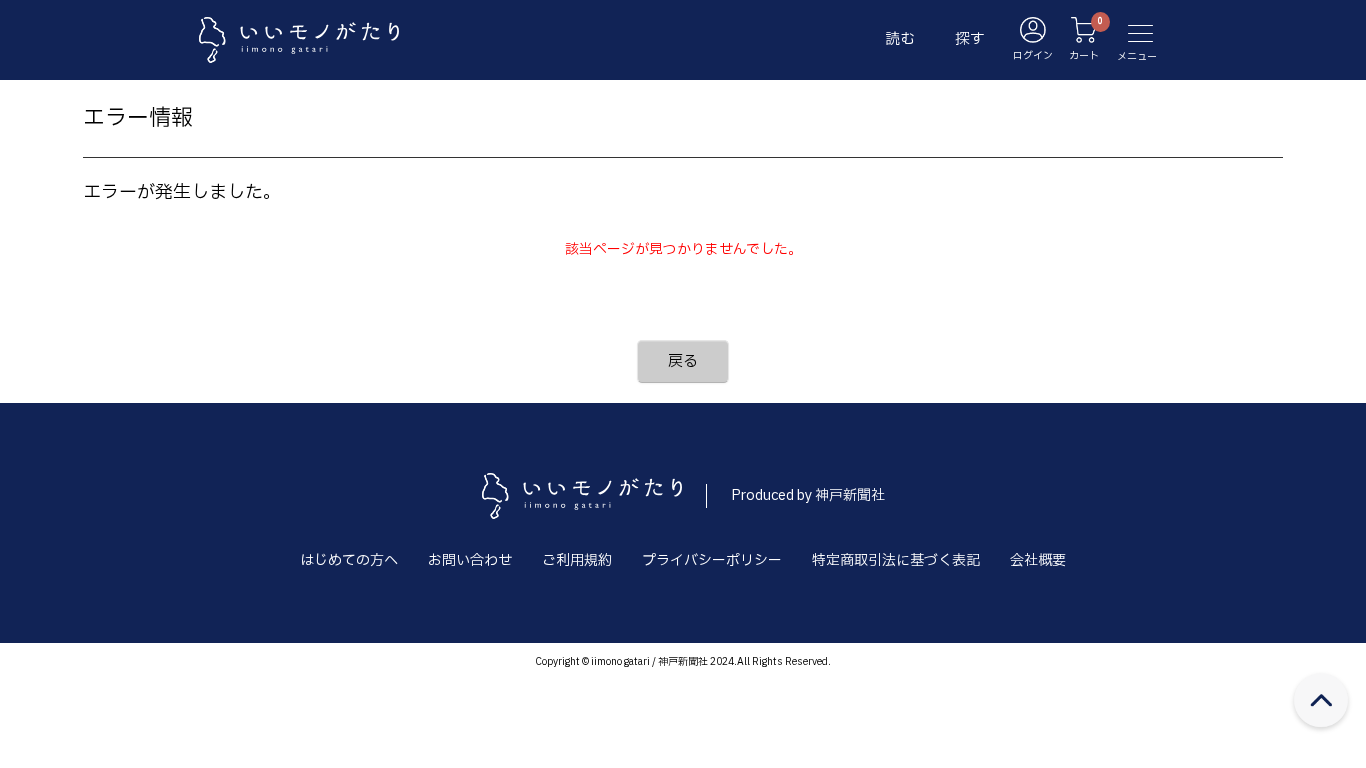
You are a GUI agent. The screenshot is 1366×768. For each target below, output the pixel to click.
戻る (683, 361)
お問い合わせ (470, 560)
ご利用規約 (577, 560)
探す (970, 39)
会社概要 (1038, 560)
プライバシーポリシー (712, 560)
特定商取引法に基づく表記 (896, 560)
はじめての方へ (349, 560)
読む (900, 39)
